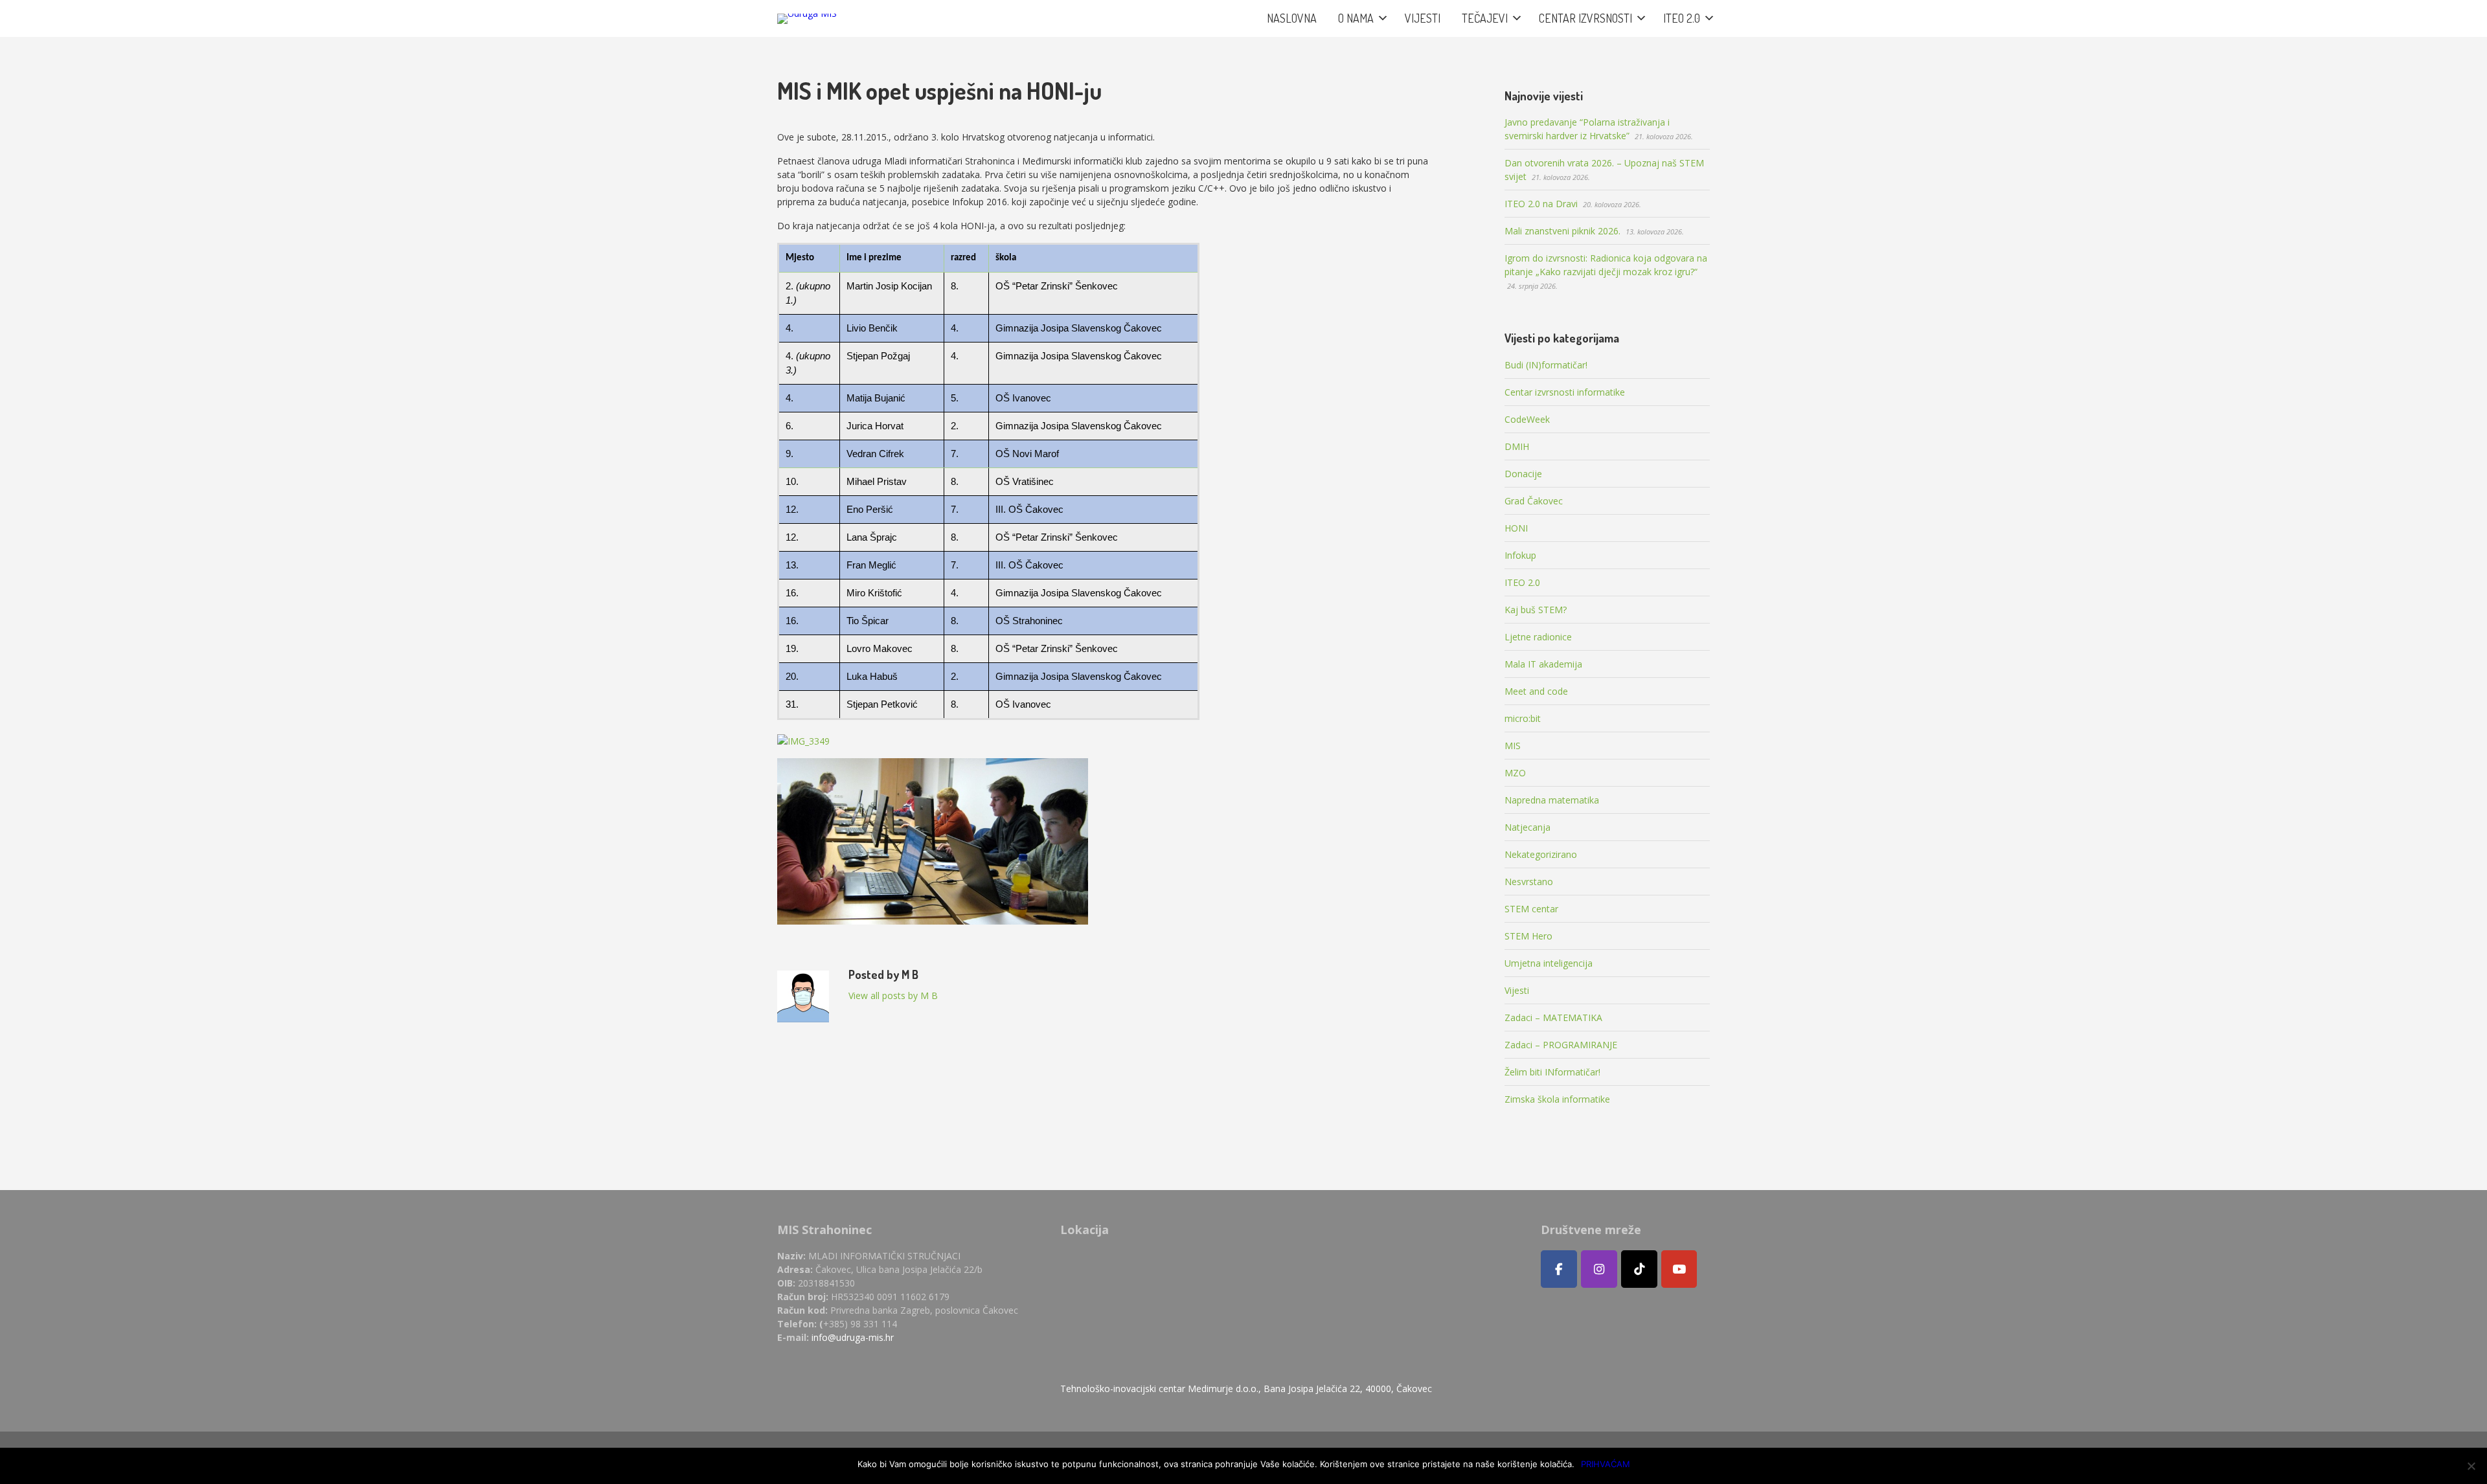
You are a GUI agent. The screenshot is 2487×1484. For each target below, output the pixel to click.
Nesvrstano (1529, 882)
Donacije (1523, 474)
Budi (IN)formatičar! (1546, 365)
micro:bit (1523, 718)
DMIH (1517, 446)
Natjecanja (1527, 827)
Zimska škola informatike (1557, 1099)
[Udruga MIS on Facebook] (1559, 1269)
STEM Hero (1528, 936)
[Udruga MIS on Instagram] (1599, 1269)
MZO (1515, 773)
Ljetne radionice (1538, 637)
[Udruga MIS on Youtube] (1679, 1269)
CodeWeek (1527, 419)
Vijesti (1517, 990)
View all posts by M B (893, 995)
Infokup (1520, 555)
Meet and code (1536, 691)
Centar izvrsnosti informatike (1565, 392)
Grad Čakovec (1534, 501)
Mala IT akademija (1543, 664)
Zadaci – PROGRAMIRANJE (1561, 1045)
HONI (1516, 528)
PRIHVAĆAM (1606, 1464)
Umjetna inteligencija (1549, 963)
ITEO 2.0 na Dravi (1541, 204)
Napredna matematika (1552, 800)
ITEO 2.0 (1522, 582)
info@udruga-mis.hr (853, 1337)
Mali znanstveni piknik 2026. (1562, 231)
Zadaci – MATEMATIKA (1553, 1017)
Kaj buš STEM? (1536, 610)
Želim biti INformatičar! (1552, 1072)
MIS (1513, 746)
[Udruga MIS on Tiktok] (1639, 1269)
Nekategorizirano (1541, 854)
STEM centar (1531, 909)
